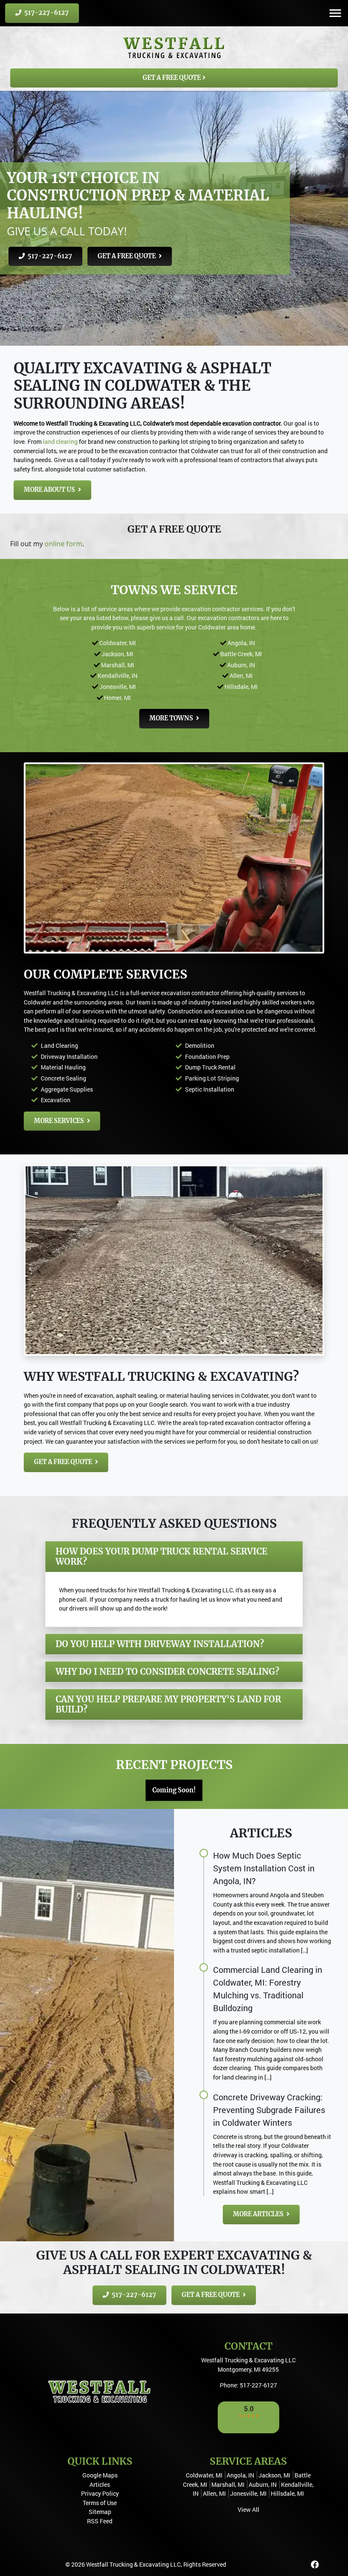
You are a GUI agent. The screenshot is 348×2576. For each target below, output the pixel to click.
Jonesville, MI (118, 687)
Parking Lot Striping (212, 1078)
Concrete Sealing (63, 1078)
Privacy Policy (100, 2493)
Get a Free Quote (172, 78)
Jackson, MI (117, 654)
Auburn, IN (241, 665)
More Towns (172, 718)
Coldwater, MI (118, 643)
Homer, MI (117, 698)
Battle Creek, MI (241, 654)
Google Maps (100, 2475)
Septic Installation (210, 1089)
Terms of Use (100, 2503)
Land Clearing (59, 1045)
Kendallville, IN (118, 676)
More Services (60, 1121)
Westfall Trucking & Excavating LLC (133, 2564)
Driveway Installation (69, 1057)
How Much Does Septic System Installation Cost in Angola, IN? (264, 1868)
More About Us (50, 490)
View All (248, 2510)
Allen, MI (241, 676)
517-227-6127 (46, 13)
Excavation (56, 1100)
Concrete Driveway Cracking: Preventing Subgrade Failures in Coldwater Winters (269, 2110)
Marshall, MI (118, 665)
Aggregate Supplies (67, 1089)
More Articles (259, 2214)
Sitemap (100, 2512)
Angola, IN (241, 643)
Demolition (200, 1045)
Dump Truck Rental (210, 1067)
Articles (100, 2484)
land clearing (60, 442)
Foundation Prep (207, 1057)
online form (63, 544)
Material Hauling (63, 1067)
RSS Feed (100, 2521)
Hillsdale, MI (241, 687)
